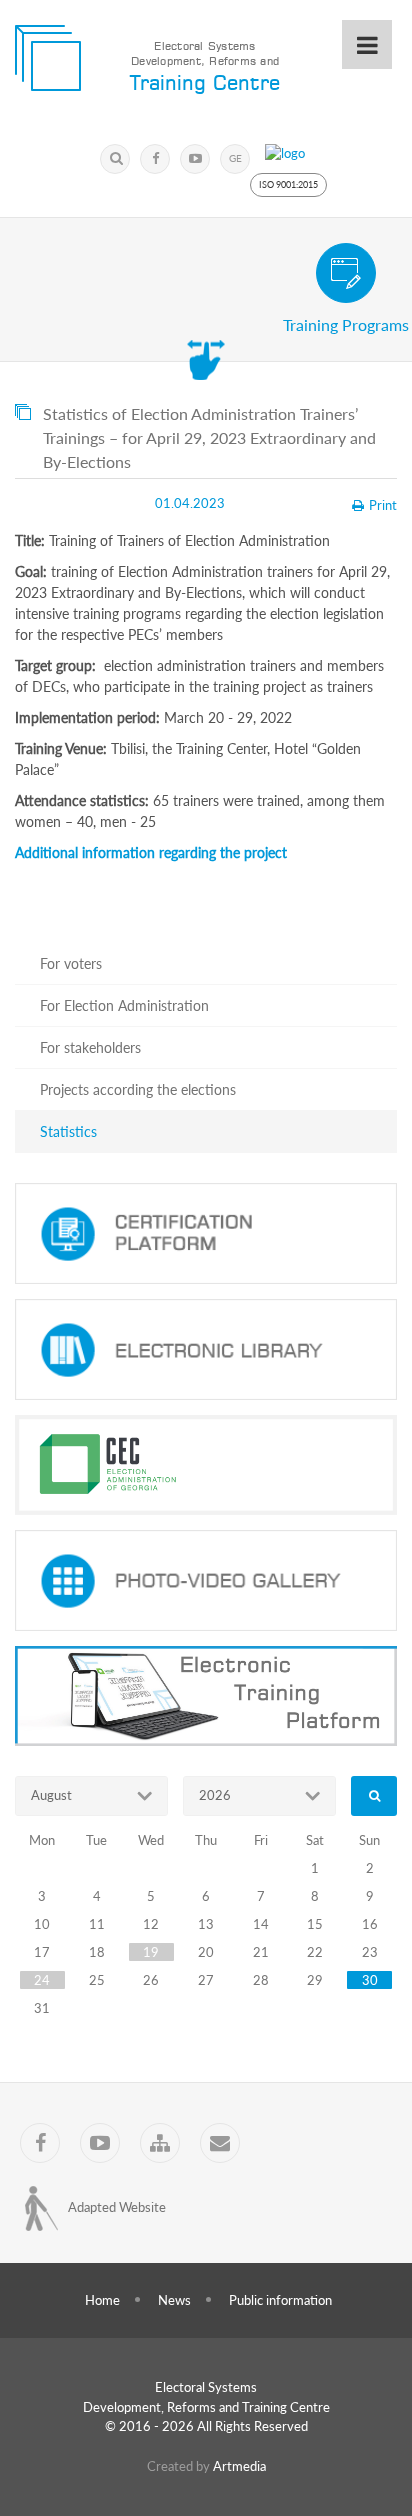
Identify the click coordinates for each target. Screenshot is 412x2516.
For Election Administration (124, 1005)
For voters (71, 963)
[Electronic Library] (206, 1349)
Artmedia (239, 2466)
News (174, 2300)
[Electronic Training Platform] (206, 1696)
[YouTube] (195, 159)
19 (151, 1952)
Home (102, 2300)
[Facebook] (155, 159)
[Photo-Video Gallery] (206, 1580)
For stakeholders (90, 1047)
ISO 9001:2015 (288, 184)
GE (235, 158)
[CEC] (206, 1465)
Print (383, 505)
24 (42, 1980)
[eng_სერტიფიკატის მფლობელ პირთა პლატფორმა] (206, 1233)
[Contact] (220, 2143)
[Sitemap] (160, 2143)
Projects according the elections (138, 1089)
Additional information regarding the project (151, 852)
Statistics (68, 1131)
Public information (280, 2300)
